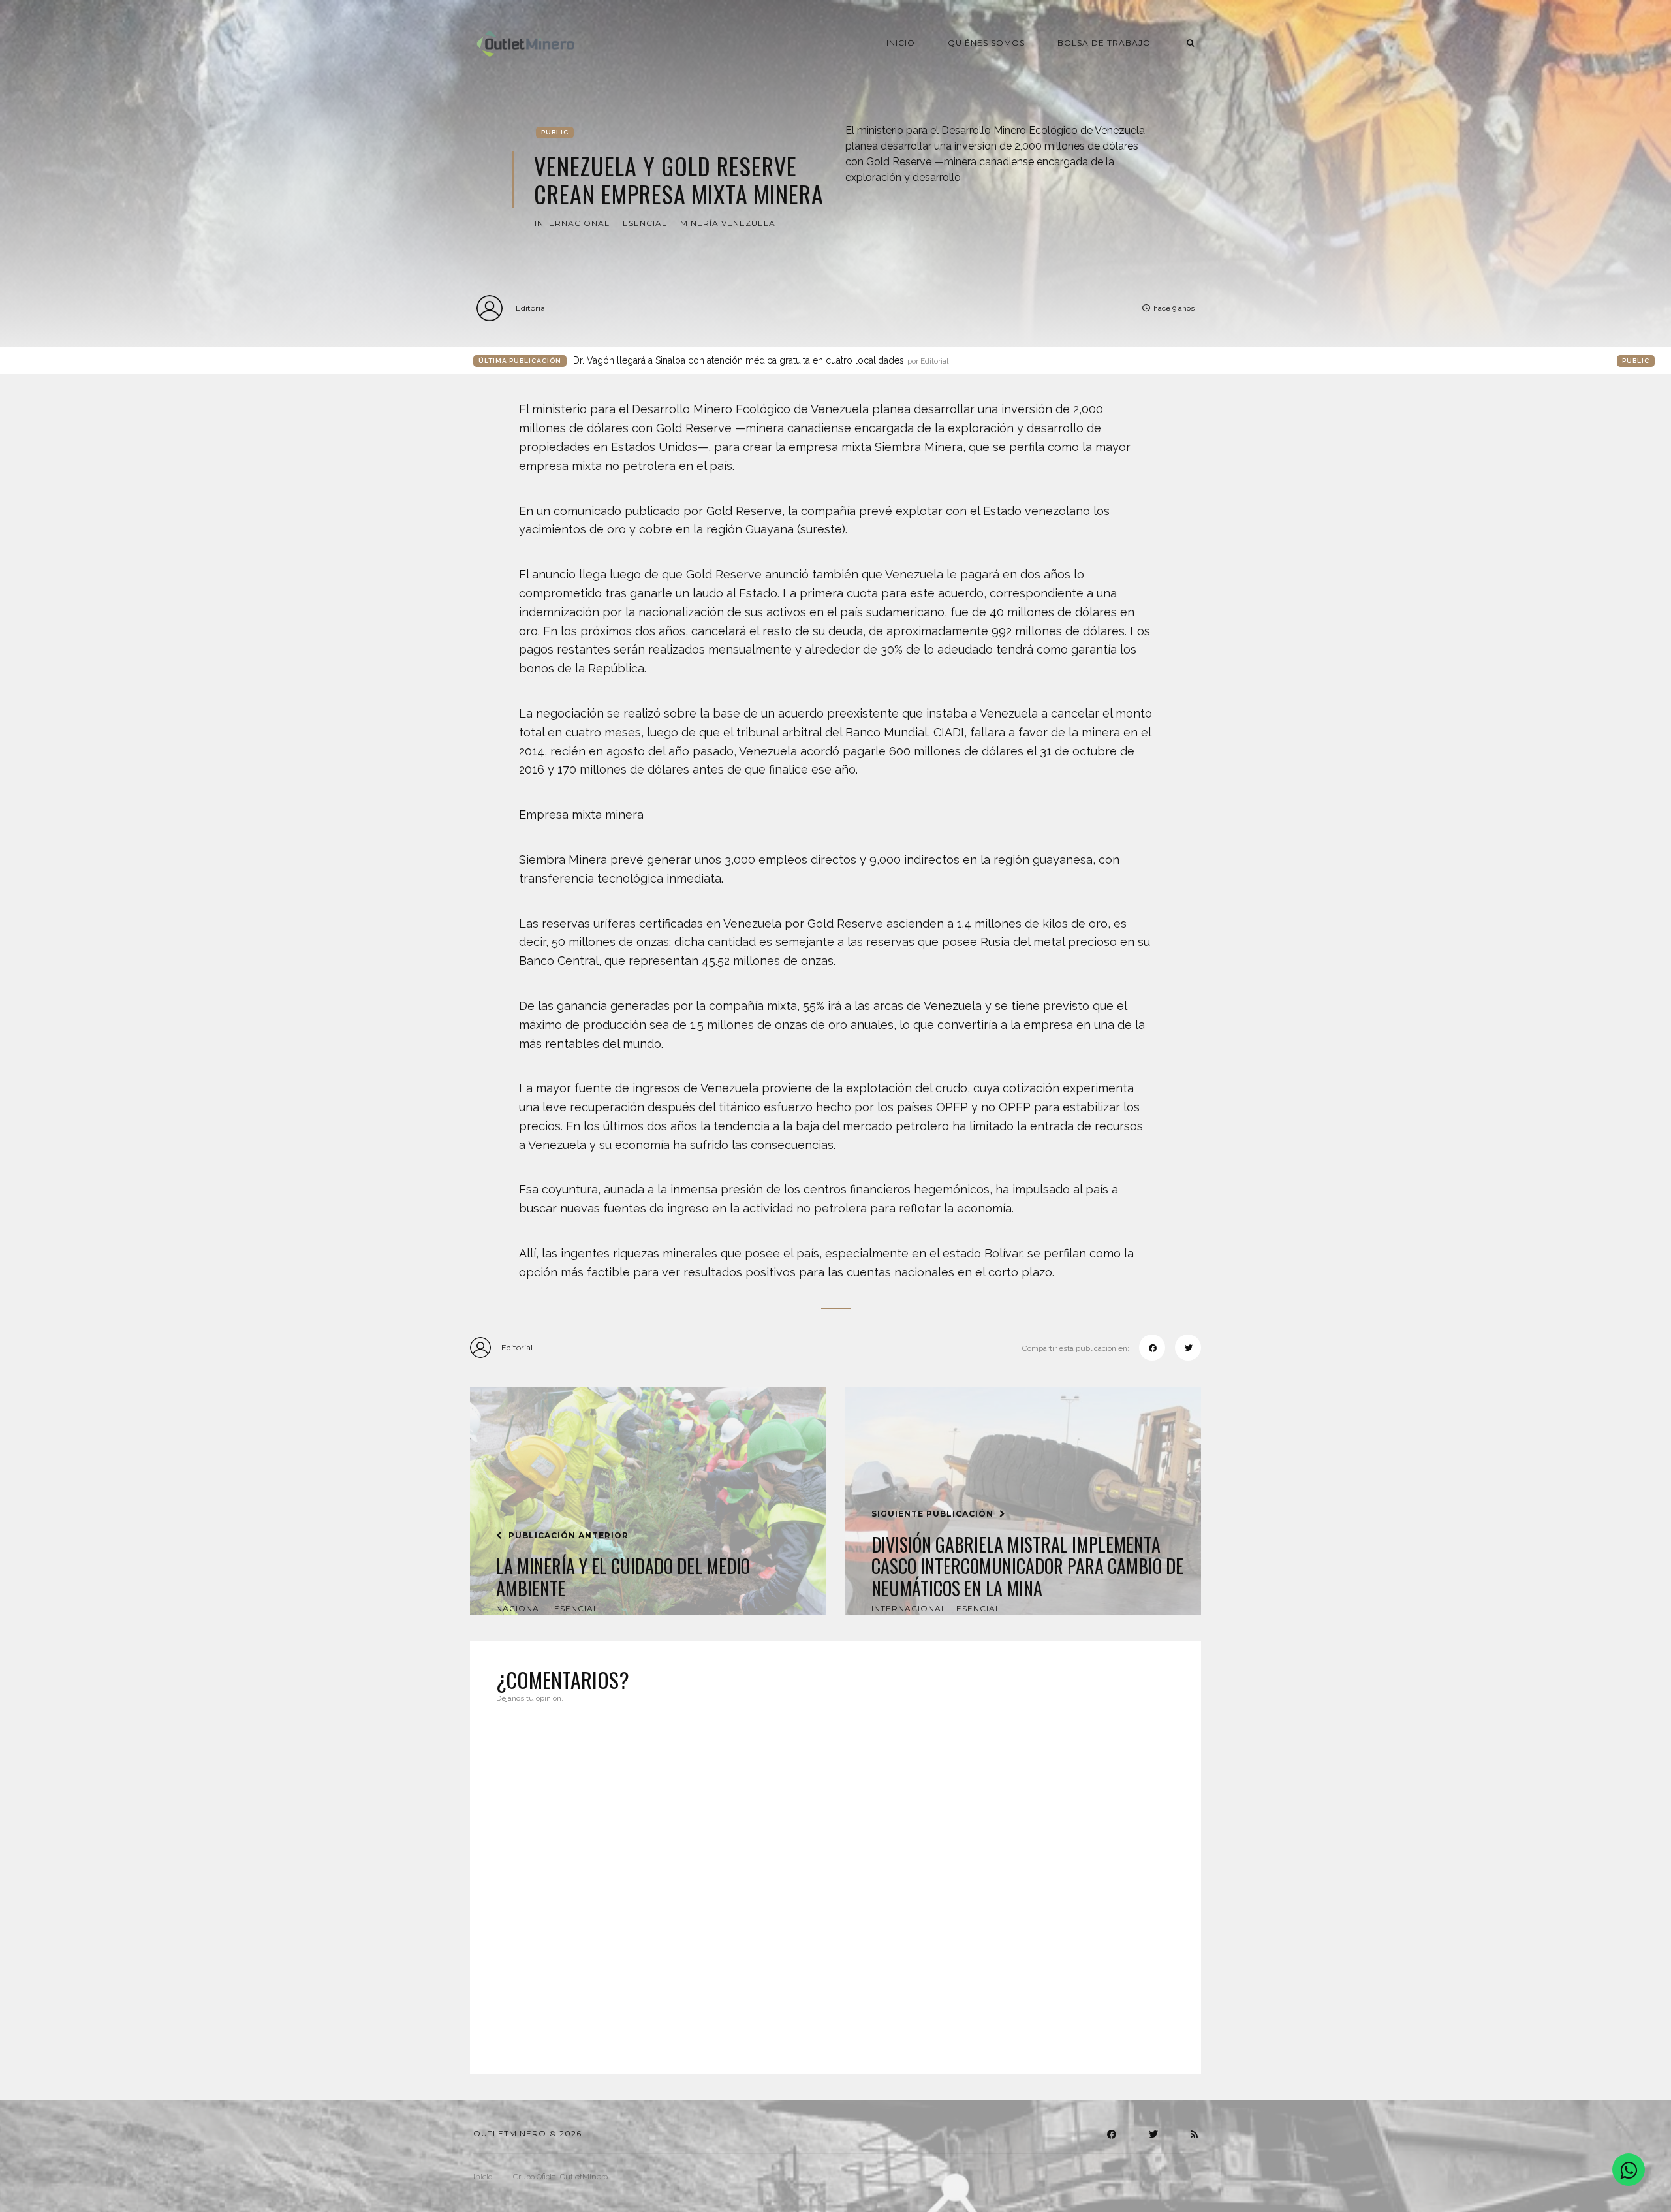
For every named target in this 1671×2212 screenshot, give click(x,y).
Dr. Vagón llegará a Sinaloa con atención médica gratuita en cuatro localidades (761, 360)
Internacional (572, 223)
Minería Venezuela (728, 223)
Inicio (901, 43)
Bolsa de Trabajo (1104, 43)
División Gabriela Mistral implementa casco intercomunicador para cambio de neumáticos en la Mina (1027, 1567)
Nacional (520, 1608)
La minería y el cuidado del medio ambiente (623, 1577)
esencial (645, 223)
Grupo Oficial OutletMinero (560, 2177)
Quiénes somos (986, 43)
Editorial (531, 308)
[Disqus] (835, 1880)
